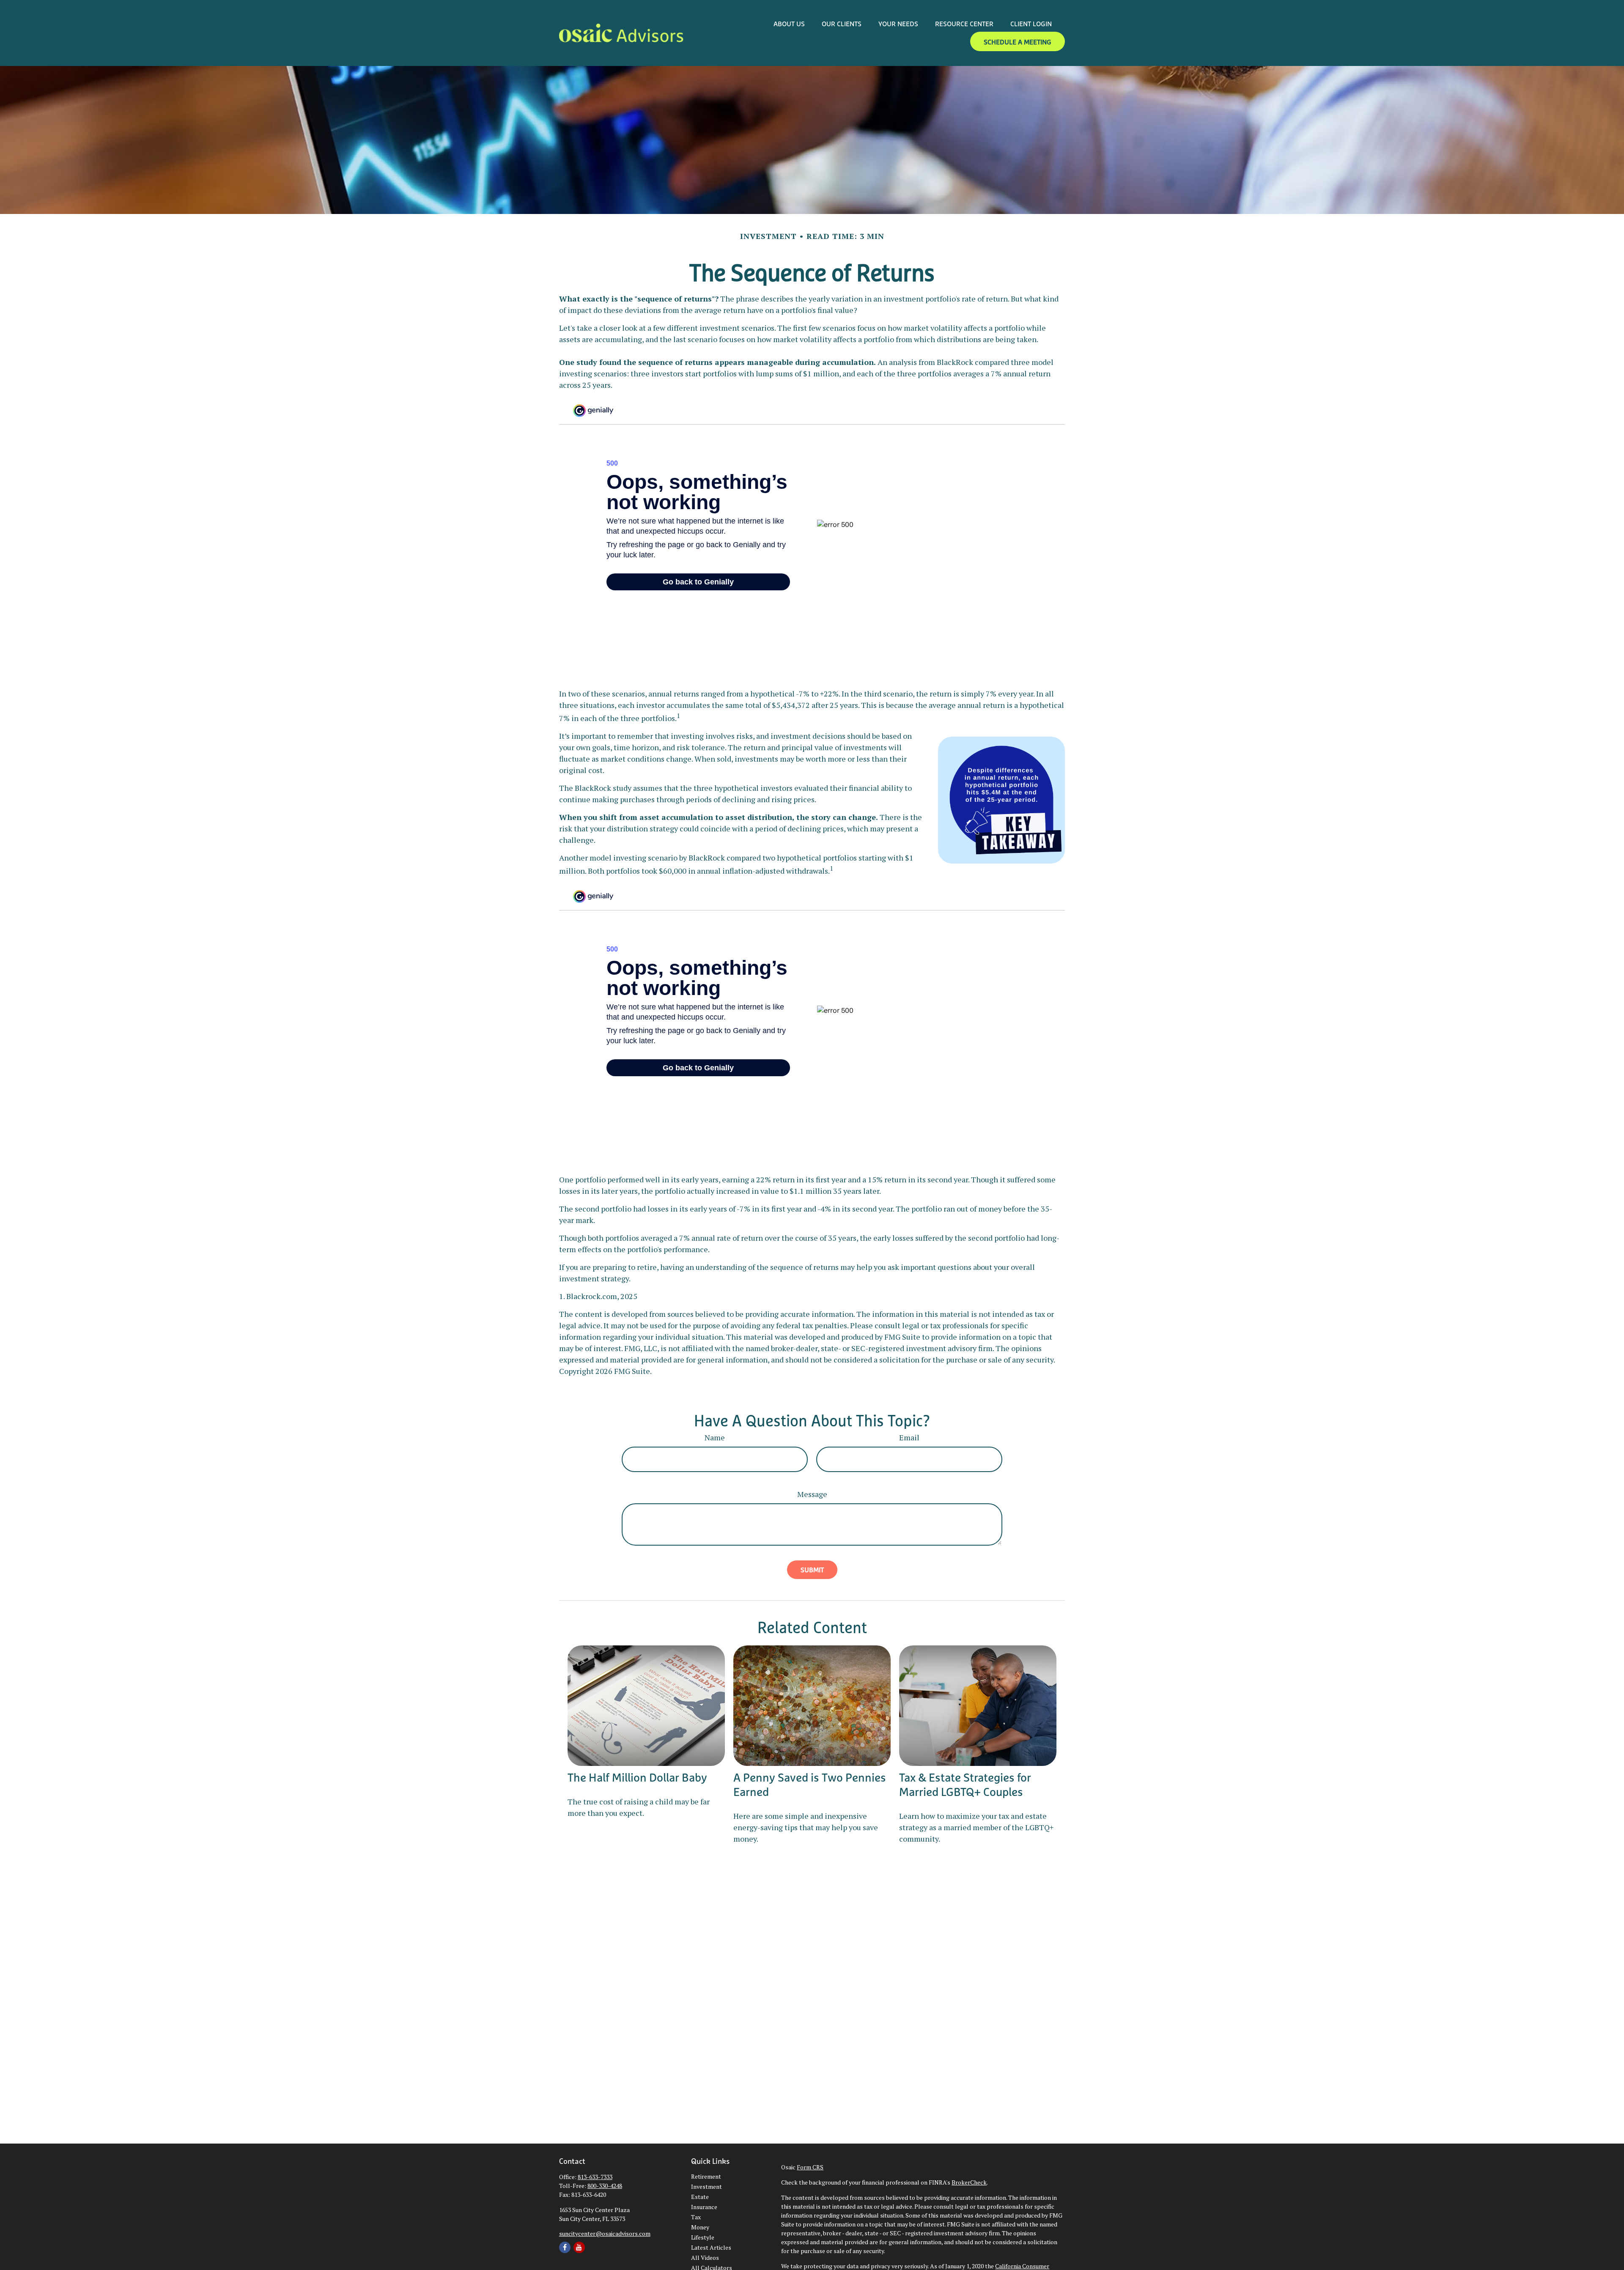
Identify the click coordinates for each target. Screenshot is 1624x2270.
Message (812, 1494)
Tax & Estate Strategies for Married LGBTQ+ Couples (965, 1785)
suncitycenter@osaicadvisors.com (605, 2233)
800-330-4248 (605, 2186)
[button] (789, 23)
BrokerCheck (969, 2182)
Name (715, 1437)
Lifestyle (703, 2237)
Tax (696, 2217)
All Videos (705, 2258)
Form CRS (810, 2167)
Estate (700, 2197)
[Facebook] (565, 2247)
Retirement (706, 2176)
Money (700, 2227)
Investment (706, 2186)
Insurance (704, 2207)
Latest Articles (711, 2247)
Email (909, 1437)
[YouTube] (579, 2247)
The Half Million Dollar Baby (637, 1777)
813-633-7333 (595, 2177)
